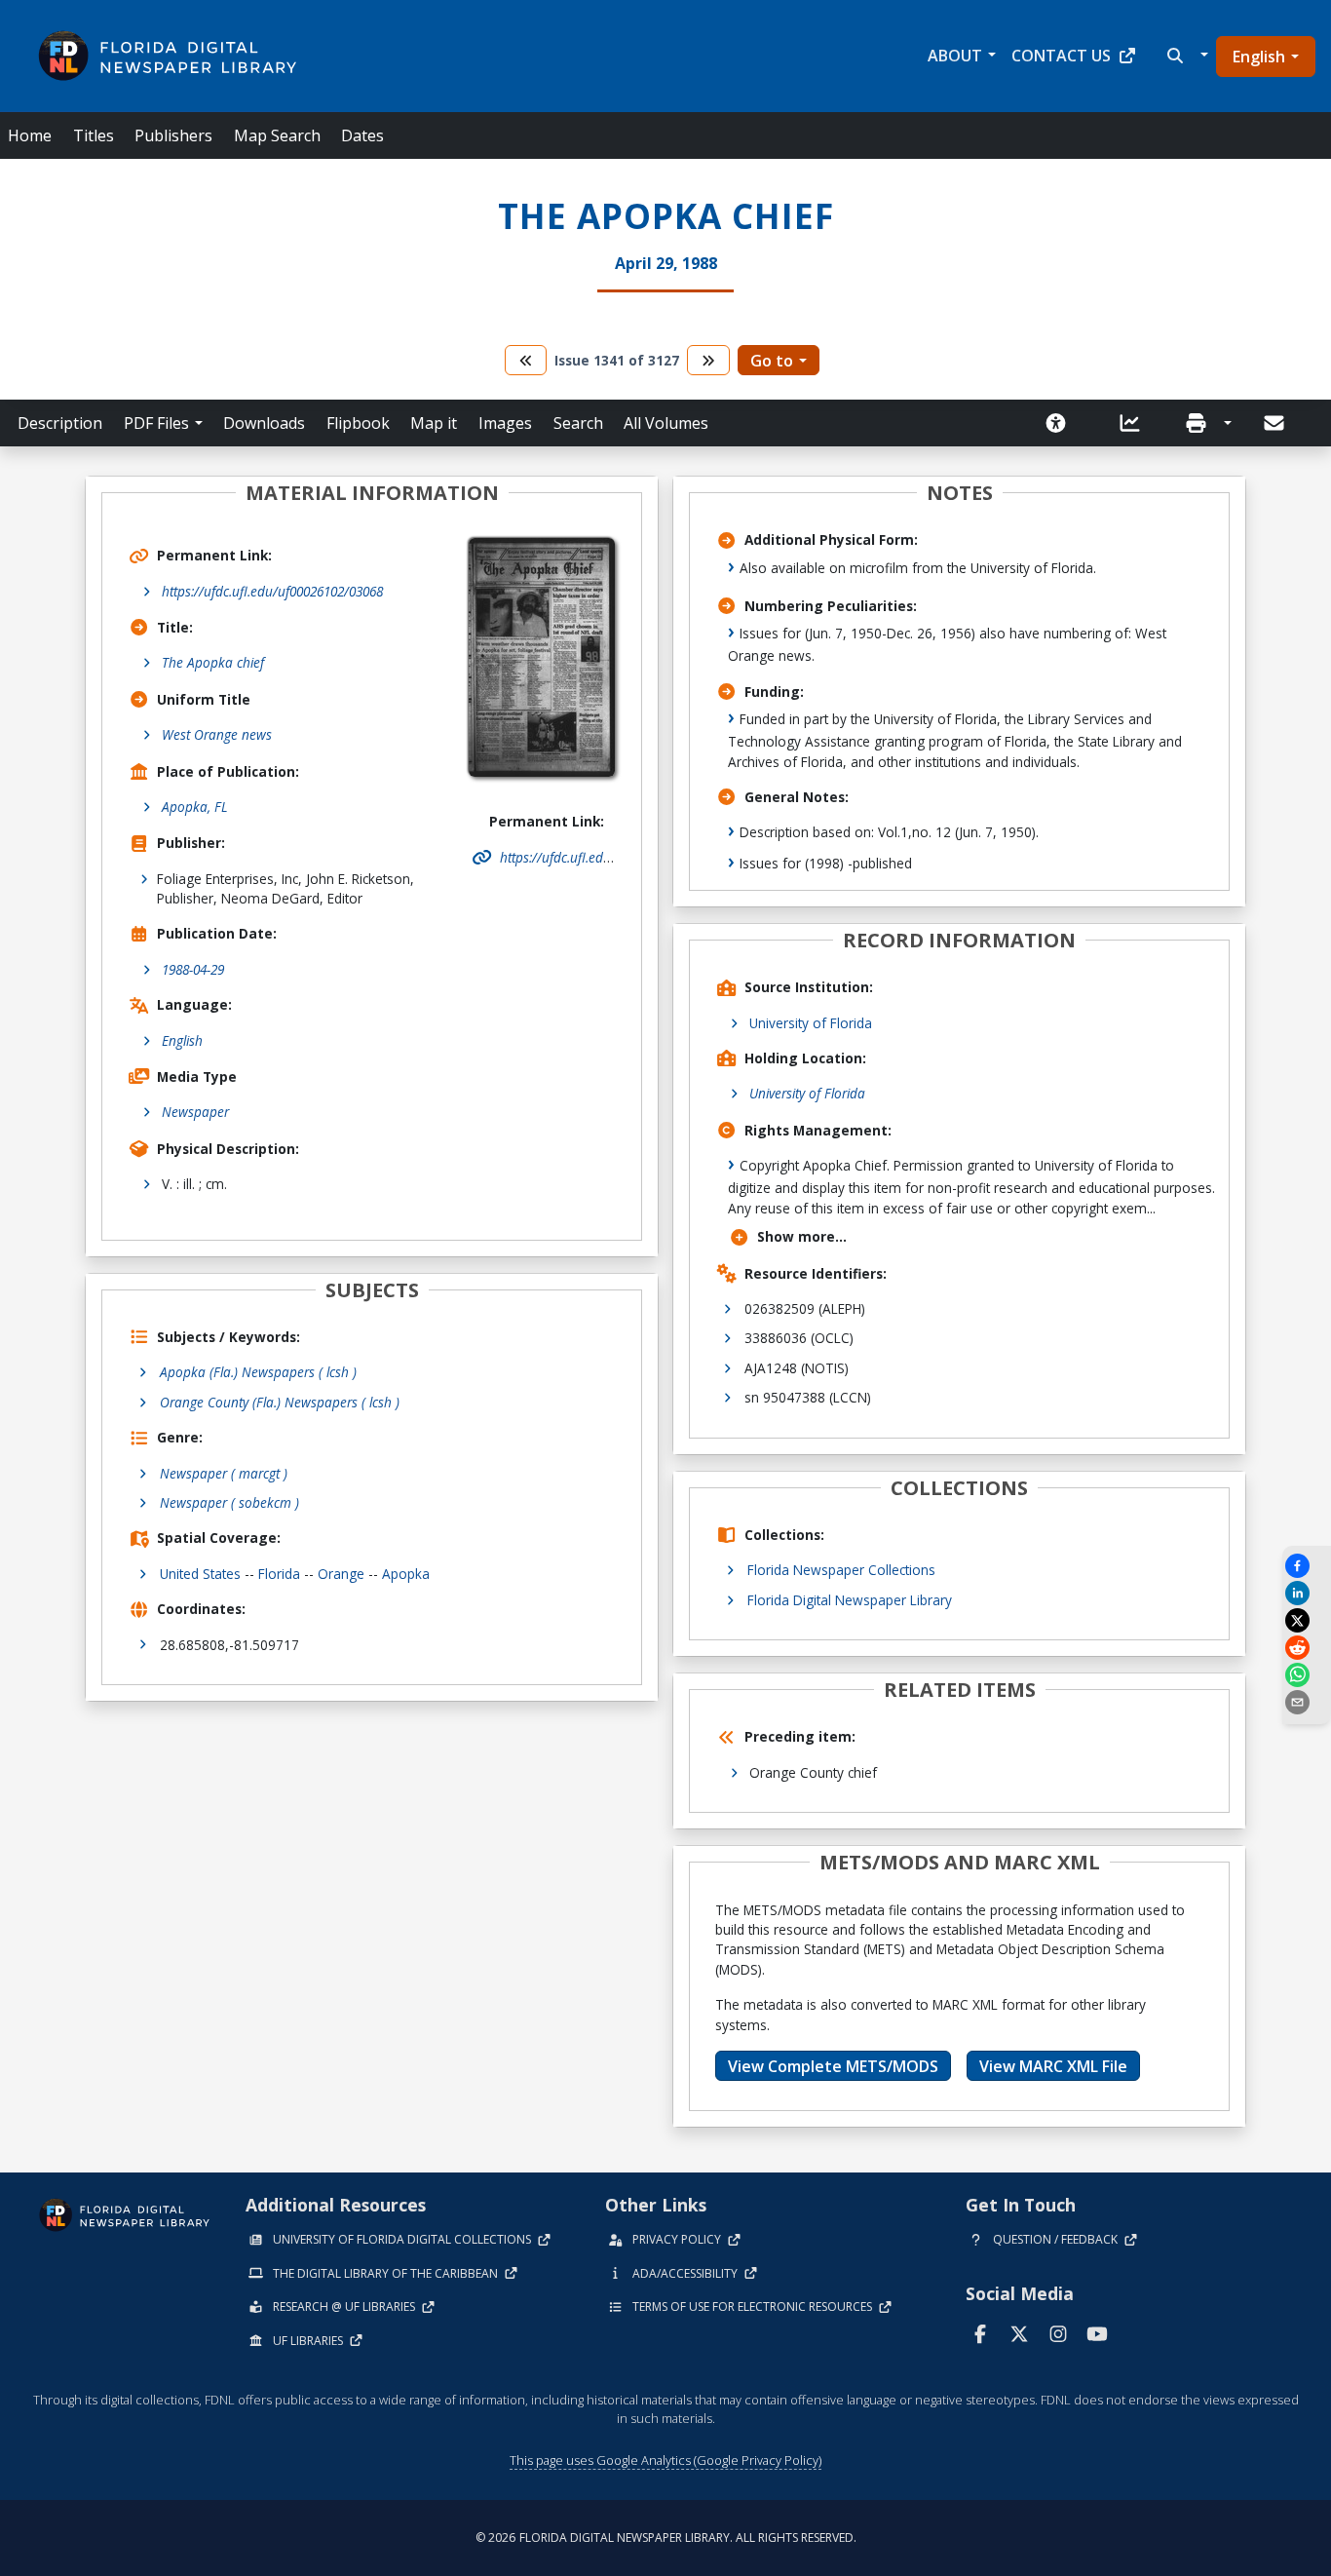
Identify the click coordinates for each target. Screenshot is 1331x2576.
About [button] (955, 56)
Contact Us (1061, 56)
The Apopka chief (213, 662)
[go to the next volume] (708, 360)
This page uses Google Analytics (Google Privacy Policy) (665, 2460)
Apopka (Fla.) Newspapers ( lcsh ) (258, 1372)
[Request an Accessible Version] (1062, 423)
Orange (341, 1574)
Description (60, 423)
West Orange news (217, 734)
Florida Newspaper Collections (841, 1570)
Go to (772, 361)
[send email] (1307, 1702)
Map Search (277, 135)
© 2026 (666, 2538)
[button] (1185, 56)
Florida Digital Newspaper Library (850, 1600)
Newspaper (195, 1112)
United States (200, 1574)
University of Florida (811, 1023)
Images (505, 423)
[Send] (1275, 423)
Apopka (406, 1574)
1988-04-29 (193, 969)
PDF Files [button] (156, 423)
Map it (434, 423)
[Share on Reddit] (1307, 1648)
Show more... (802, 1236)
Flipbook (358, 423)
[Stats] (1136, 423)
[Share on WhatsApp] (1307, 1675)
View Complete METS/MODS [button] (833, 2066)
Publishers (173, 135)
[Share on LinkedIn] (1307, 1593)
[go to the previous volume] (526, 360)
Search (578, 423)
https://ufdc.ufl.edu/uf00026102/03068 (272, 591)
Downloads (264, 423)
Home (30, 135)
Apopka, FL (195, 807)
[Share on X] (1307, 1620)
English (1259, 57)
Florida (279, 1574)
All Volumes (666, 423)
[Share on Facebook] (1307, 1566)
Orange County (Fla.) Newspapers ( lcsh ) (280, 1402)
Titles (94, 135)
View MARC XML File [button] (1053, 2066)
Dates (362, 135)
